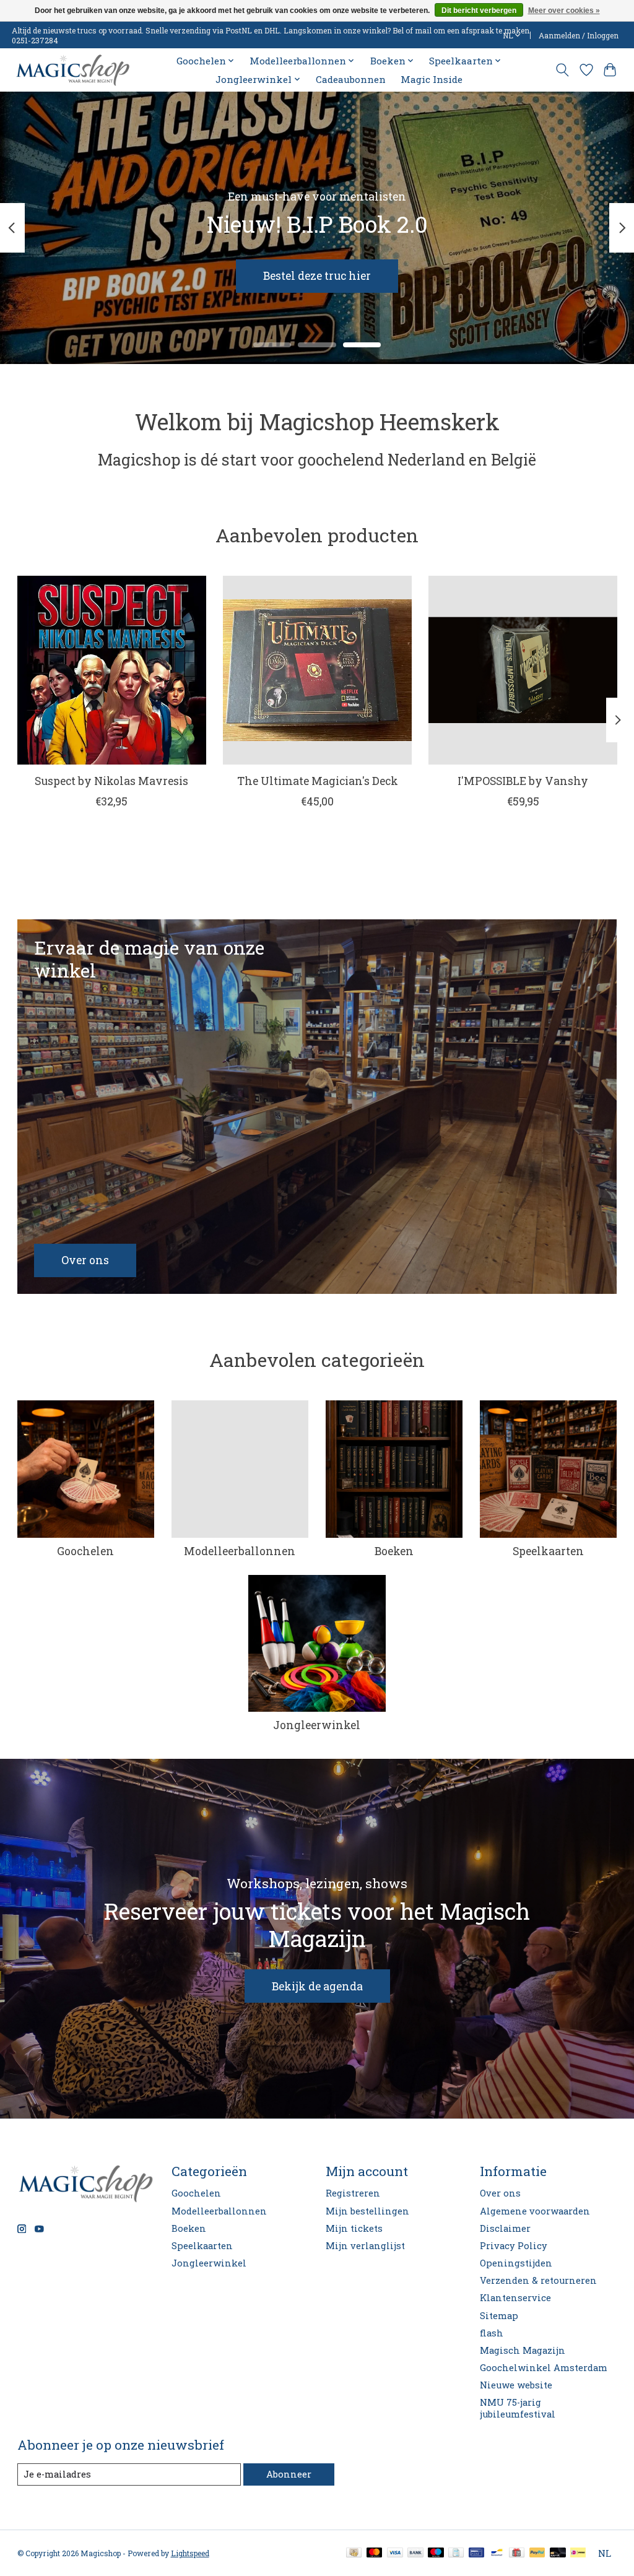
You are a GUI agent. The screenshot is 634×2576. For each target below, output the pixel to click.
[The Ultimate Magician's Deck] (317, 670)
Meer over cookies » (564, 11)
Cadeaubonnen (351, 79)
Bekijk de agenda (317, 1986)
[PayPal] (537, 2553)
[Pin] (476, 2553)
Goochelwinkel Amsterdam (544, 2368)
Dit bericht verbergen (479, 11)
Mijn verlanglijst (365, 2246)
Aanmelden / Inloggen (579, 35)
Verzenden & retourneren (538, 2280)
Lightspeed (190, 2553)
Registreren (353, 2193)
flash (492, 2333)
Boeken (394, 1551)
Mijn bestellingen (367, 2211)
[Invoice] (456, 2553)
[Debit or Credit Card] (558, 2553)
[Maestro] (436, 2553)
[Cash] (354, 2553)
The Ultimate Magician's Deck (317, 781)
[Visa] (395, 2553)
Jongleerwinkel (317, 1725)
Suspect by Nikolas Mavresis (111, 781)
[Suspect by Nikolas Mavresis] (112, 670)
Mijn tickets (354, 2228)
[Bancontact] (497, 2553)
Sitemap (499, 2316)
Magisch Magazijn (523, 2350)
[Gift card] (517, 2553)
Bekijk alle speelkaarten (263, 276)
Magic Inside (432, 79)
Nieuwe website (516, 2385)
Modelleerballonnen (240, 1551)
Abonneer (289, 2474)
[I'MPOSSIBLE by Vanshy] (523, 670)
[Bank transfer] (415, 2553)
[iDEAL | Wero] (578, 2553)
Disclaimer (505, 2228)
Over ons (500, 2193)
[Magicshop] (73, 70)
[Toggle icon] (562, 70)
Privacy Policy (514, 2246)
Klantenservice (515, 2298)
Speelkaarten (548, 1551)
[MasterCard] (375, 2553)
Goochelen (85, 1551)
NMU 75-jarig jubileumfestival (518, 2408)
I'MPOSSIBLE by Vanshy (523, 781)
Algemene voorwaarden (535, 2211)
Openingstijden (516, 2263)
